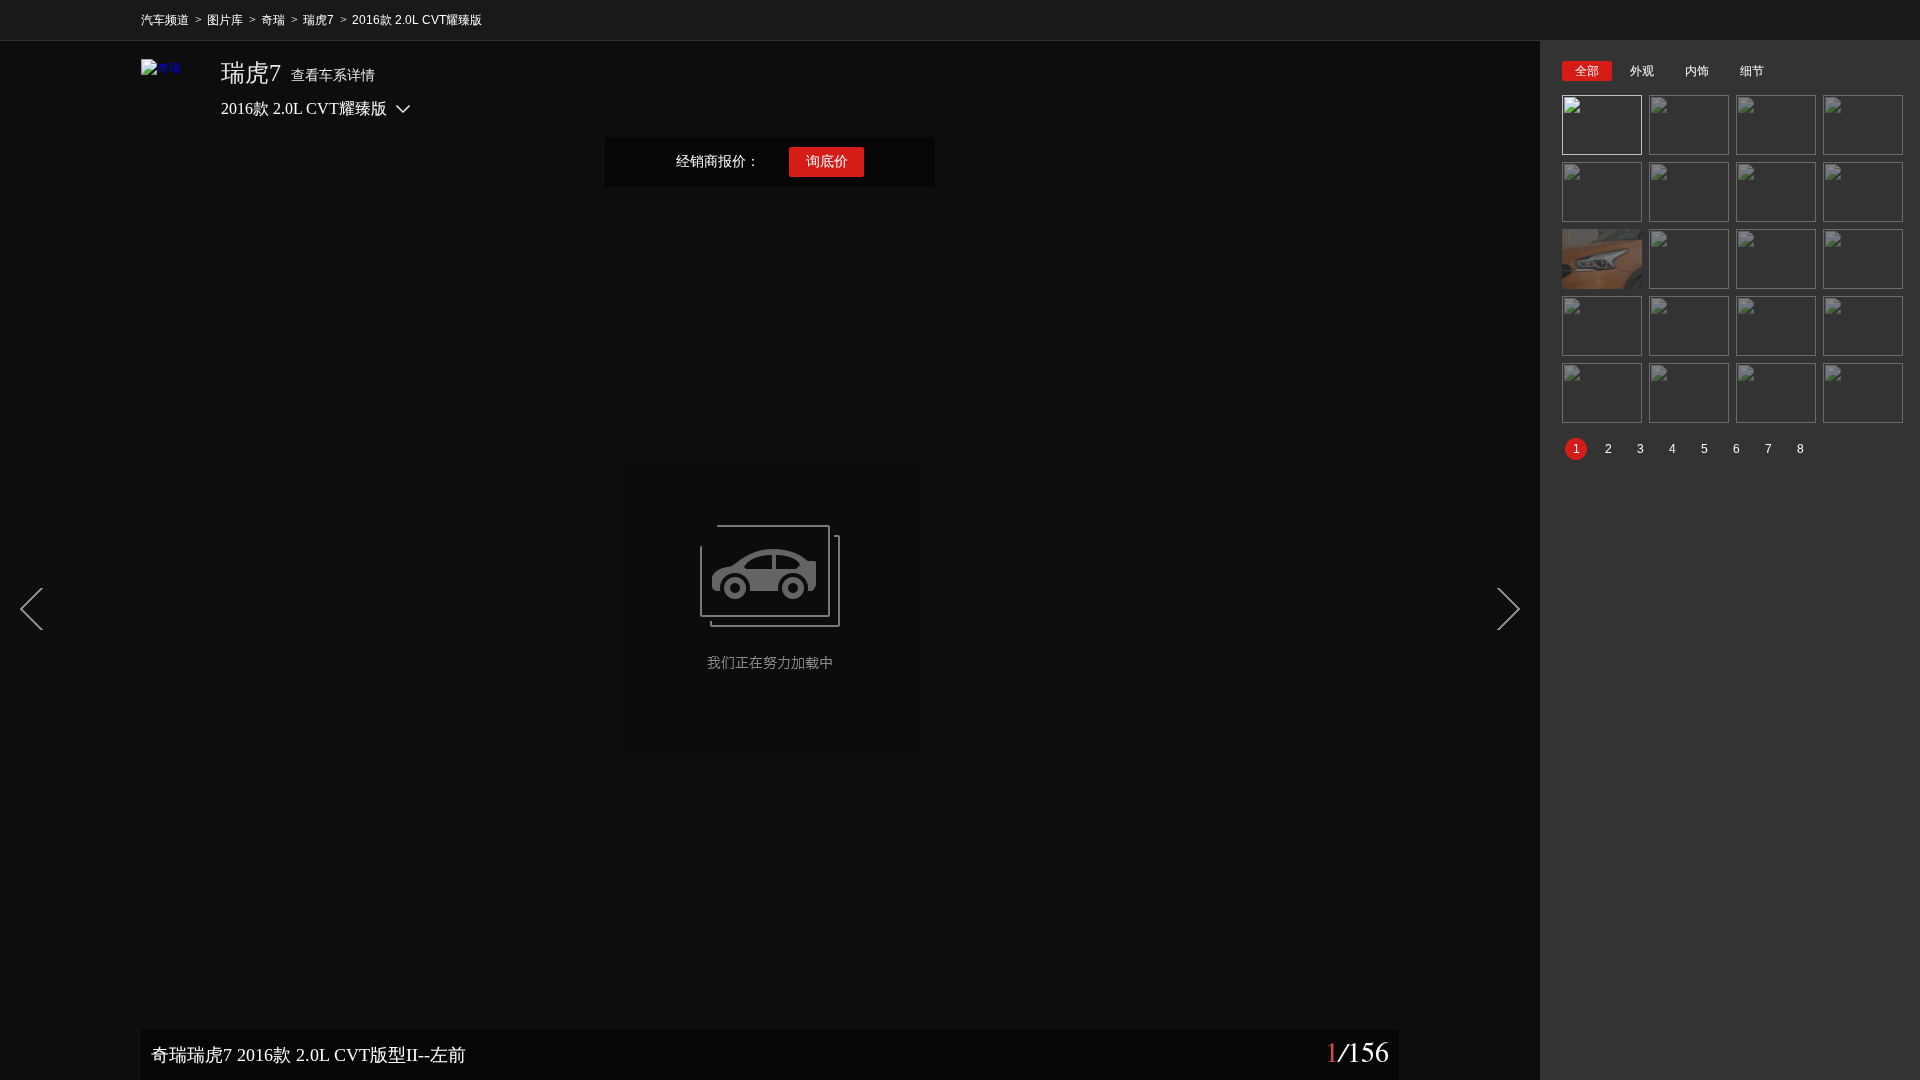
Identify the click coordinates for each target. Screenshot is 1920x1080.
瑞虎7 (318, 20)
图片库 (225, 20)
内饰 (1697, 71)
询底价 (827, 161)
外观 (1642, 71)
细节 (1752, 71)
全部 (1587, 71)
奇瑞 (273, 20)
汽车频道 (165, 20)
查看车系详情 (333, 75)
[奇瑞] (171, 89)
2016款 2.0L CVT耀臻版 (417, 20)
